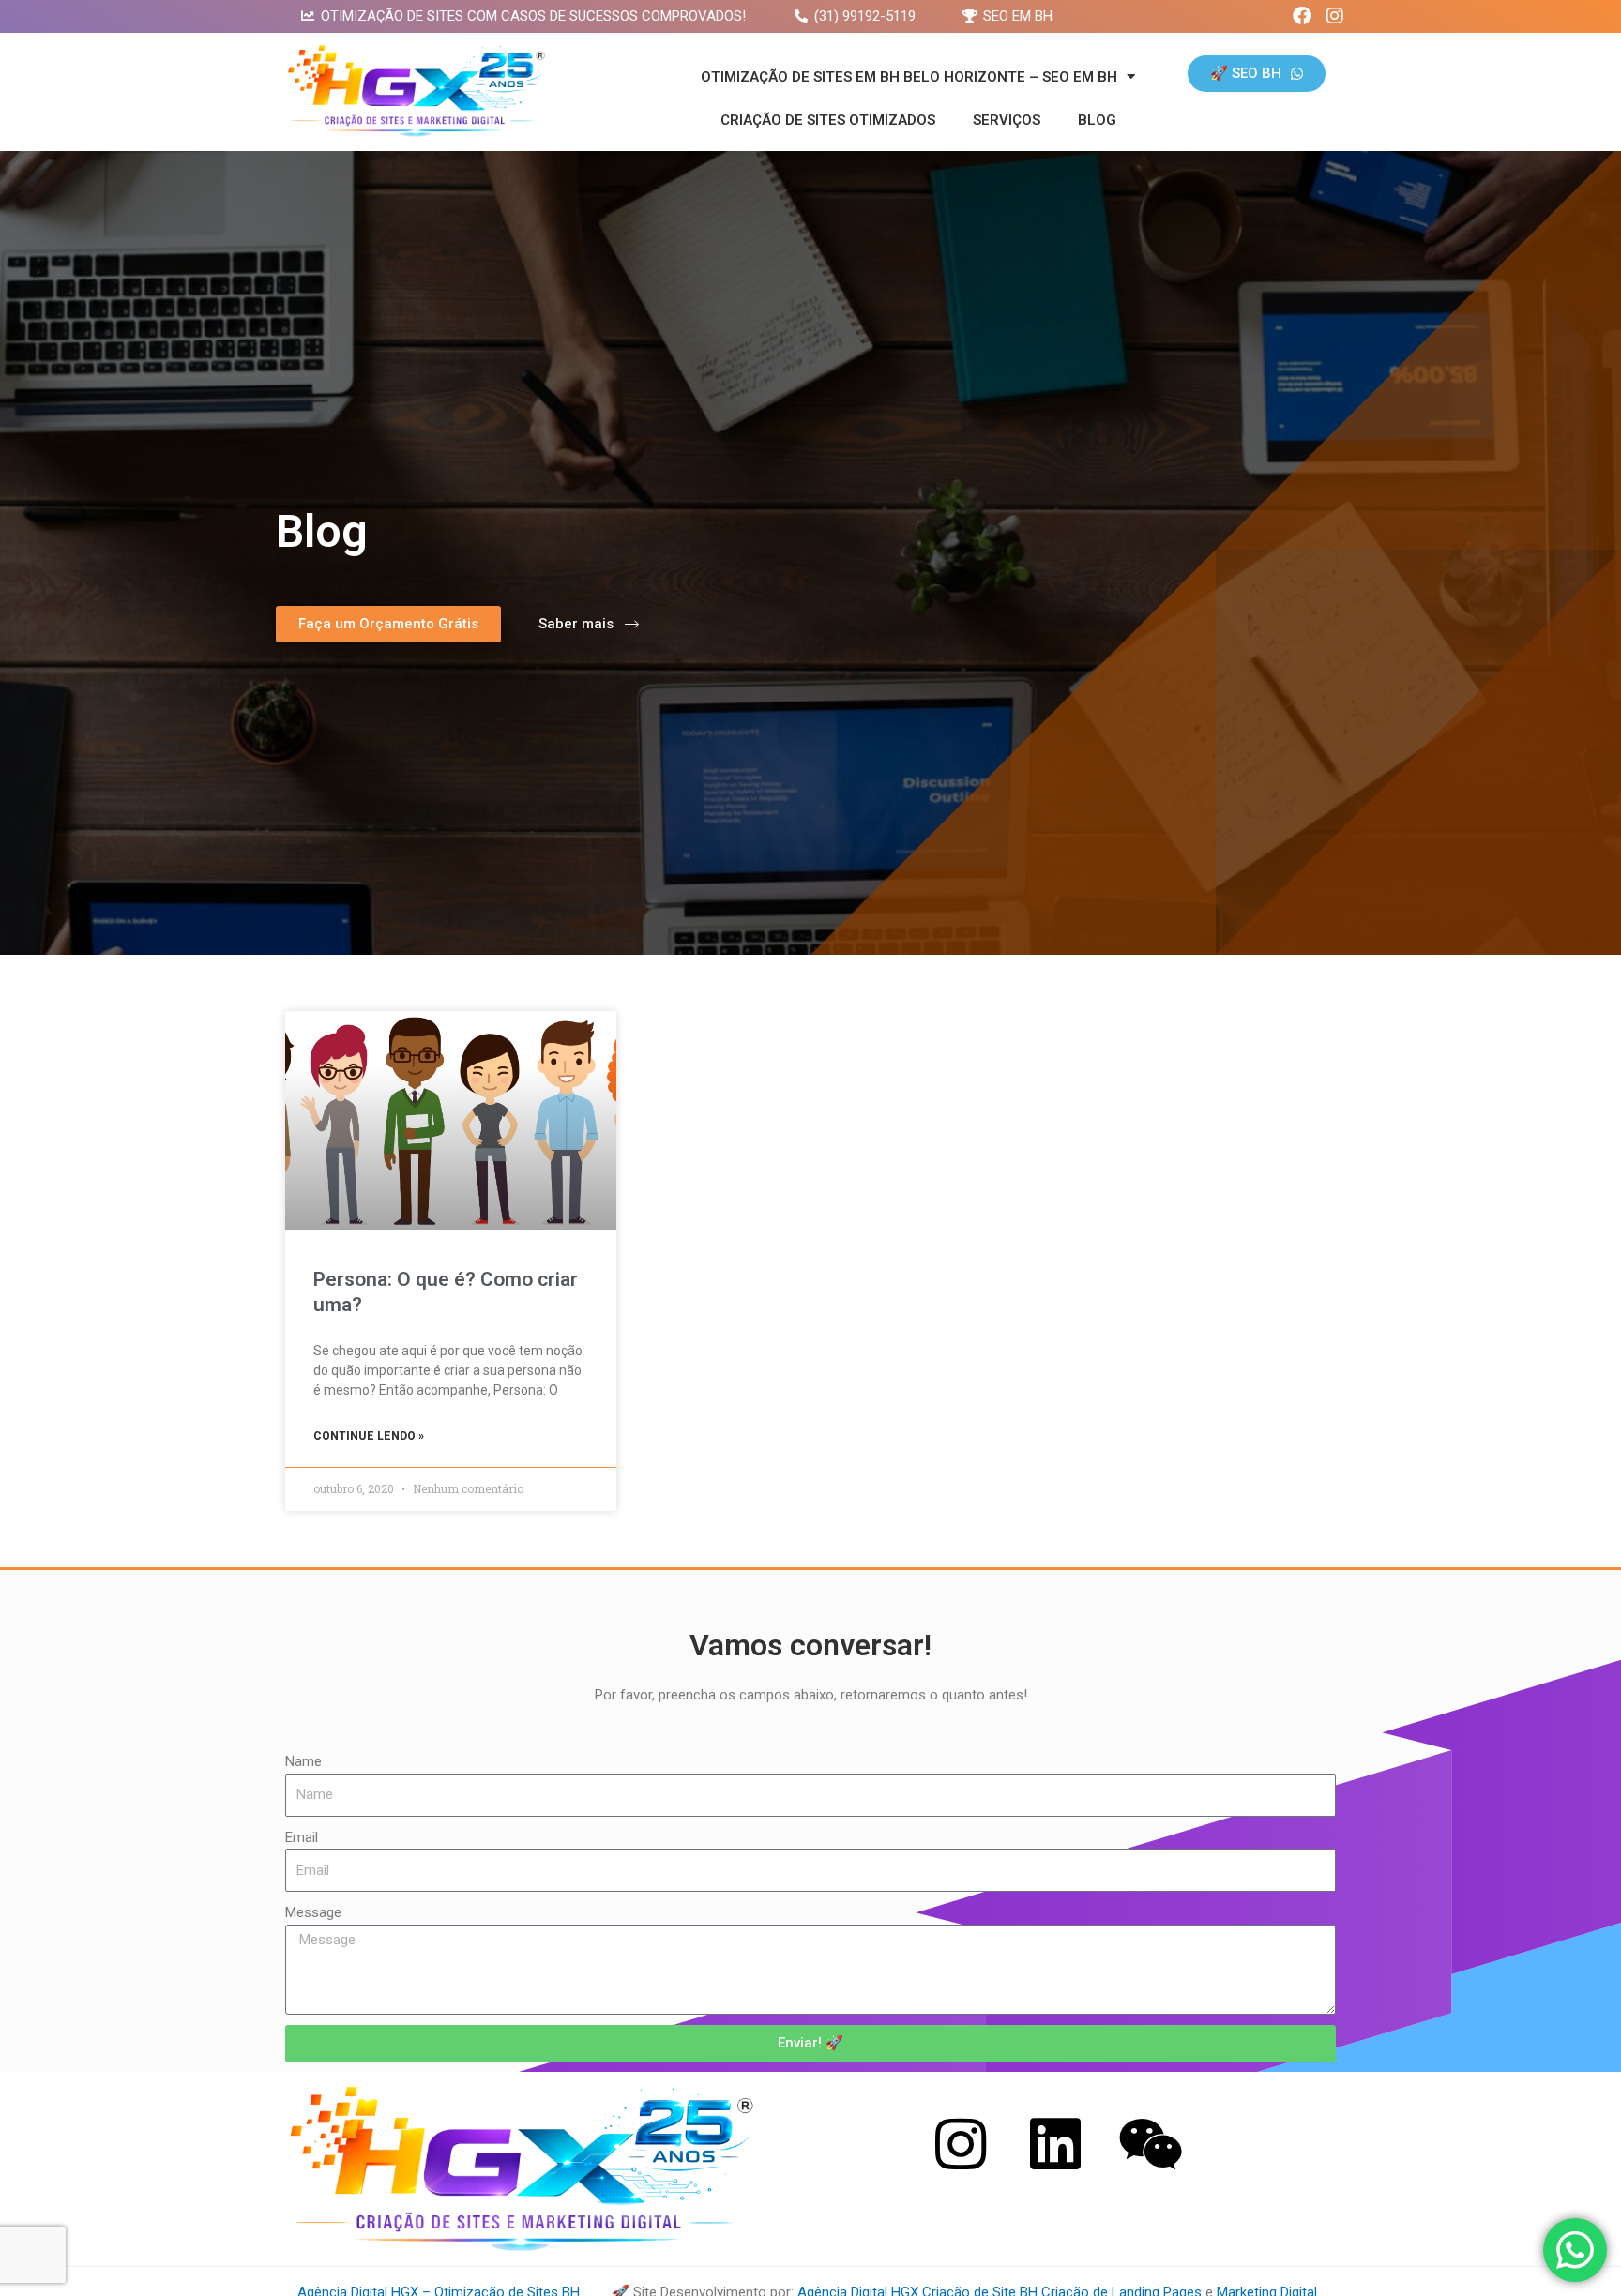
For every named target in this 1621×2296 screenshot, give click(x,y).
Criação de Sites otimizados (828, 120)
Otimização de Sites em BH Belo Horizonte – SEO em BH (909, 77)
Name (303, 1761)
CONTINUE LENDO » (369, 1436)
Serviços (1007, 120)
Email (302, 1837)
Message (313, 1912)
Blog (1097, 120)
